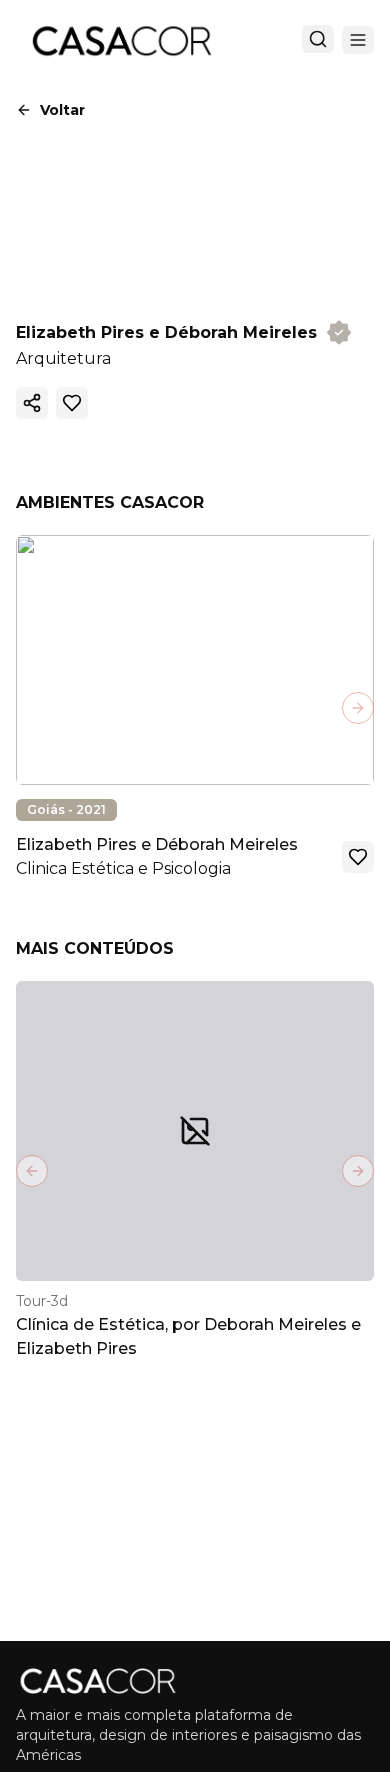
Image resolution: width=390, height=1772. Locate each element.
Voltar (62, 110)
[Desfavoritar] (72, 403)
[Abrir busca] (318, 39)
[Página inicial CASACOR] (121, 40)
